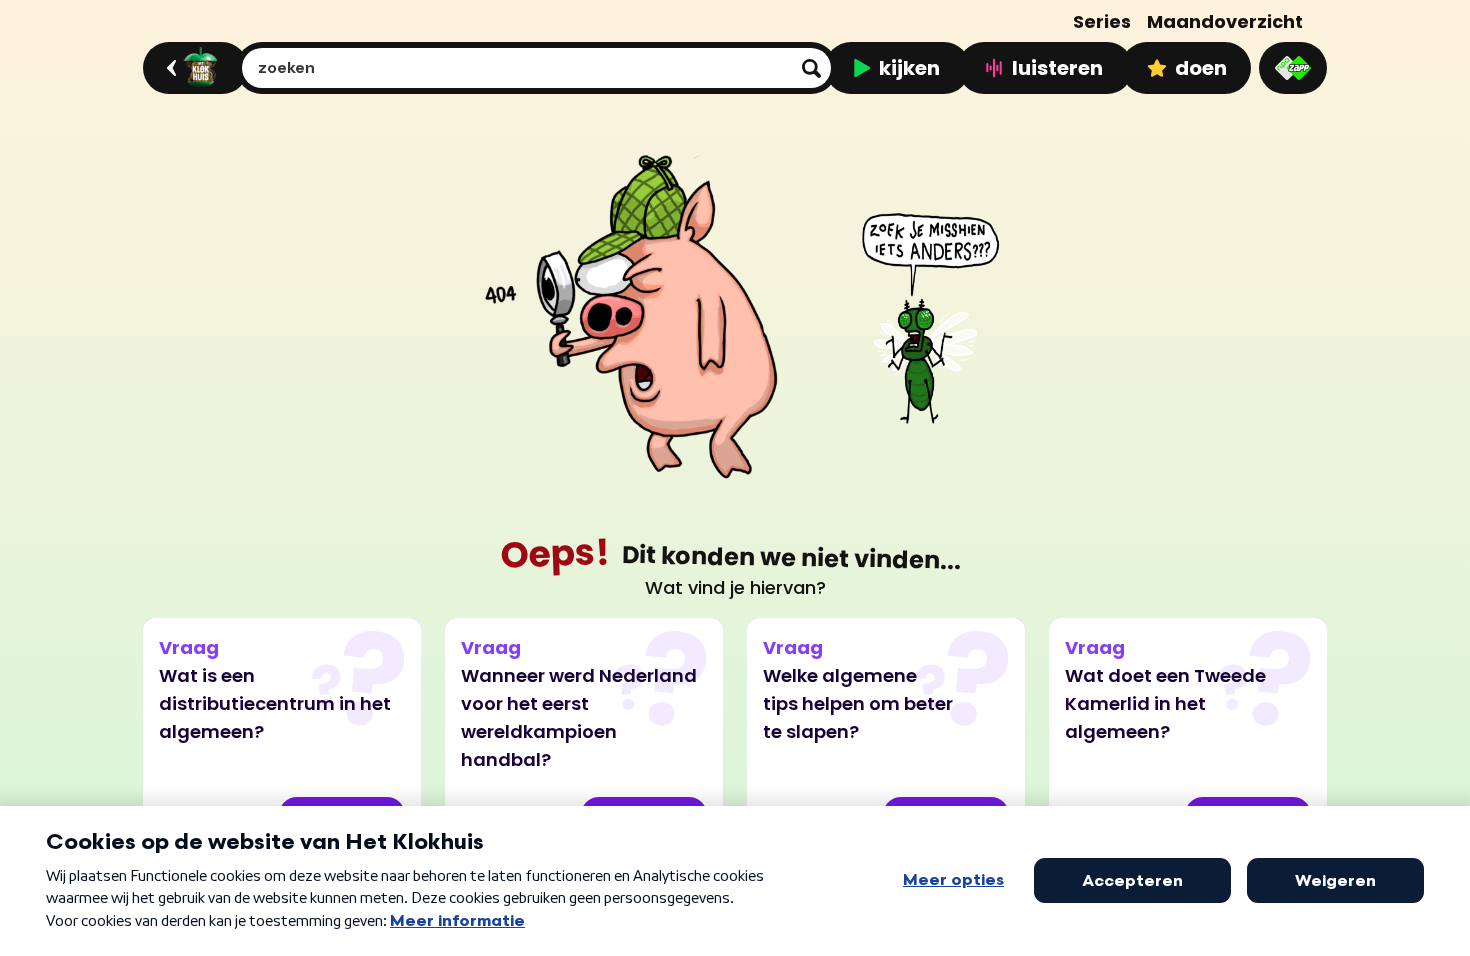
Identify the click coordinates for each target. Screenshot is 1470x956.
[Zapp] (1293, 68)
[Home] (192, 68)
